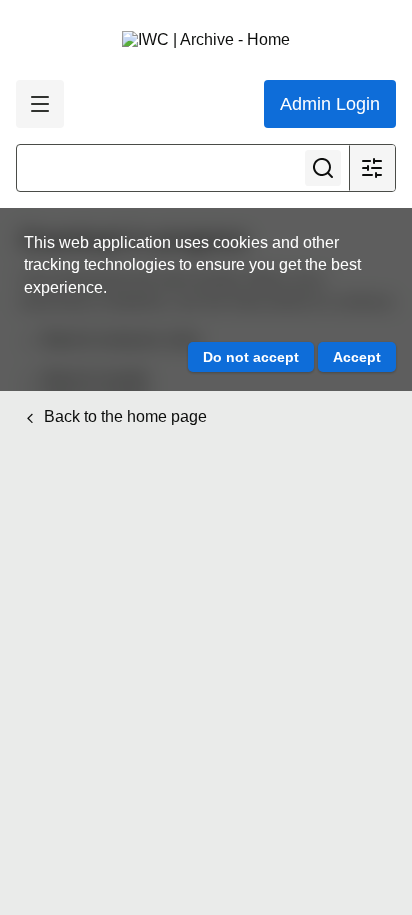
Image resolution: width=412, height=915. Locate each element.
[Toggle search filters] (372, 168)
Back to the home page (123, 416)
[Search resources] (323, 168)
